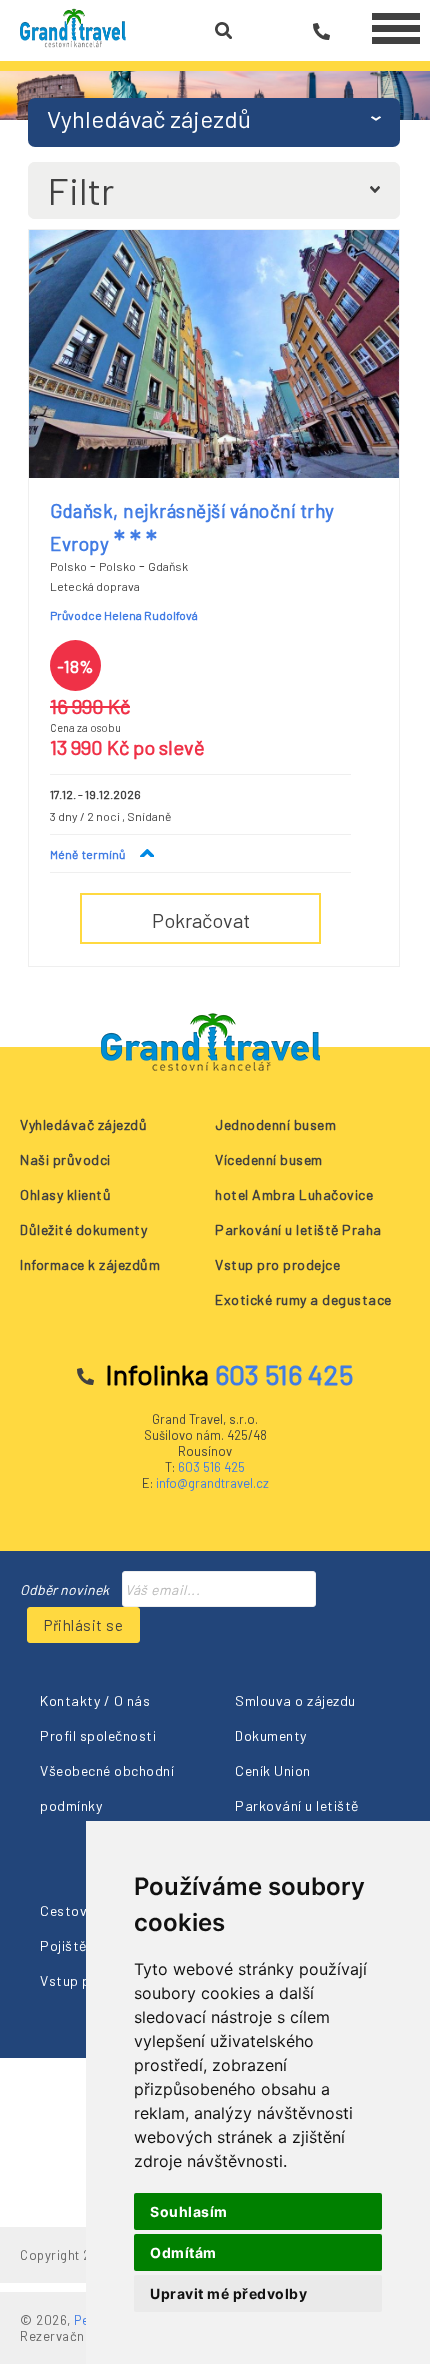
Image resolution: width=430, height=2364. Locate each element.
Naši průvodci (65, 1159)
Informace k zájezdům (90, 1264)
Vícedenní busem (269, 1159)
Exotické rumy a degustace (303, 1299)
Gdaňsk (168, 566)
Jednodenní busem (275, 1124)
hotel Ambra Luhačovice (294, 1194)
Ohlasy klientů (65, 1194)
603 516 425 (211, 1467)
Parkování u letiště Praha (298, 1229)
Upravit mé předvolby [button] (228, 2293)
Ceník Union (273, 1770)
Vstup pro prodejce (277, 1264)
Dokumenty (271, 1735)
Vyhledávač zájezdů (83, 1124)
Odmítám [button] (183, 2252)
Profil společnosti (98, 1735)
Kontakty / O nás (95, 1700)
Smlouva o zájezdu (295, 1700)
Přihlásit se (83, 1625)
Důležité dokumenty (83, 1229)
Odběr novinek (64, 1589)
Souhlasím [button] (189, 2211)
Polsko (68, 566)
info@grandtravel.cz (212, 1483)
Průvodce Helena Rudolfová (124, 615)
